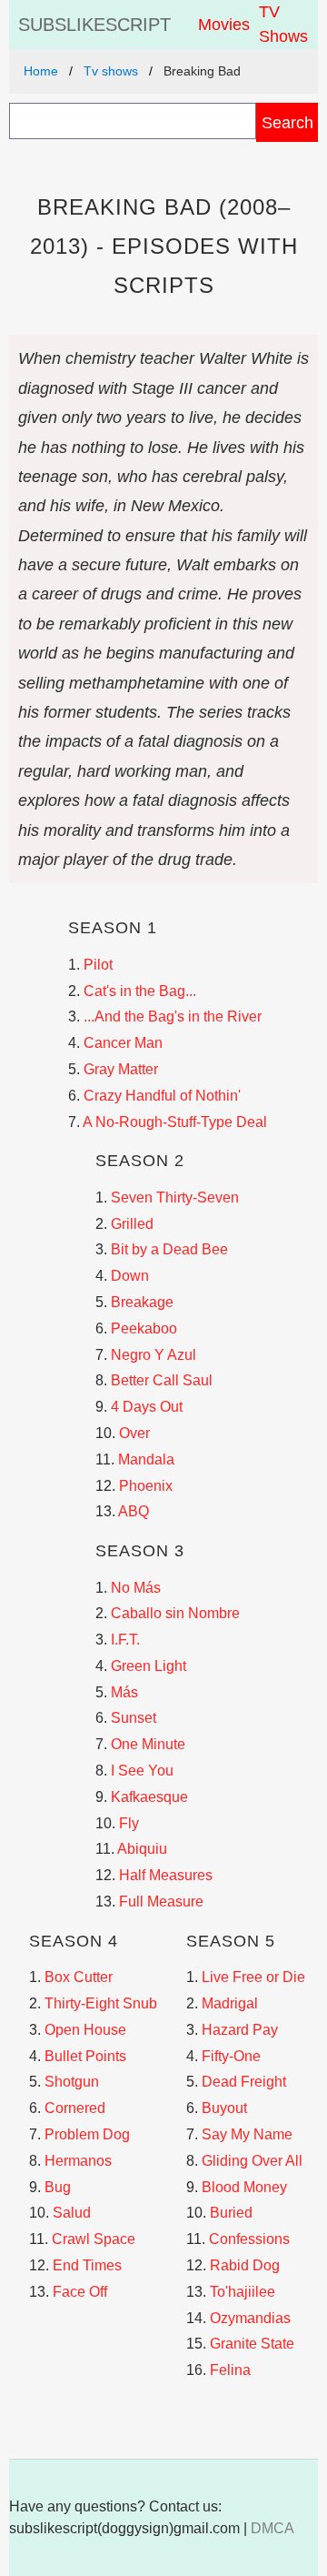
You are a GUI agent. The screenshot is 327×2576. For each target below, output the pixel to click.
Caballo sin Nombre (175, 1613)
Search (287, 122)
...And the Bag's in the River (173, 1016)
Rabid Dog (245, 2265)
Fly (129, 1823)
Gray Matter (121, 1069)
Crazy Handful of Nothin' (162, 1096)
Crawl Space (94, 2239)
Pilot (98, 965)
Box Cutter (79, 1977)
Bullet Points (85, 2056)
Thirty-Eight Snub (101, 2003)
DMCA (272, 2528)
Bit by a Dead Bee (169, 1249)
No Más (136, 1588)
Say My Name (247, 2134)
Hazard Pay (240, 2030)
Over (134, 1433)
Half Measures (166, 1875)
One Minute (148, 1744)
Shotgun (72, 2082)
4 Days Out (147, 1407)
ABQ (134, 1511)
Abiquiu (142, 1849)
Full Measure (161, 1902)
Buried (231, 2213)
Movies (224, 25)
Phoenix (146, 1486)
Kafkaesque (149, 1797)
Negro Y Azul (154, 1355)
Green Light (149, 1666)
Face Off (80, 2292)
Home (41, 71)
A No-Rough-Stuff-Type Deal (175, 1122)
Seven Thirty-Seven (175, 1197)
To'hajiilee (243, 2292)
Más (124, 1692)
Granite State (252, 2344)
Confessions (249, 2239)
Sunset (134, 1718)
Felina (230, 2370)
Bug (58, 2187)
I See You (142, 1771)
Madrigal (230, 2003)
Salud (72, 2213)
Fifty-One (231, 2056)
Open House (85, 2030)
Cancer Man (123, 1043)
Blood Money (244, 2187)
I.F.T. (125, 1640)
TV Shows (283, 24)
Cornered (75, 2108)
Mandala (146, 1459)
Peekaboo (144, 1328)
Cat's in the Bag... (140, 991)
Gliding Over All (252, 2161)
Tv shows (111, 71)
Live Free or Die (253, 1977)
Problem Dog (87, 2134)
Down (130, 1276)
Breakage (142, 1302)
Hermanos (78, 2161)
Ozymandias (250, 2318)
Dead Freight (244, 2082)
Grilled (132, 1224)
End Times (87, 2265)
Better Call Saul (162, 1380)
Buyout (224, 2108)
